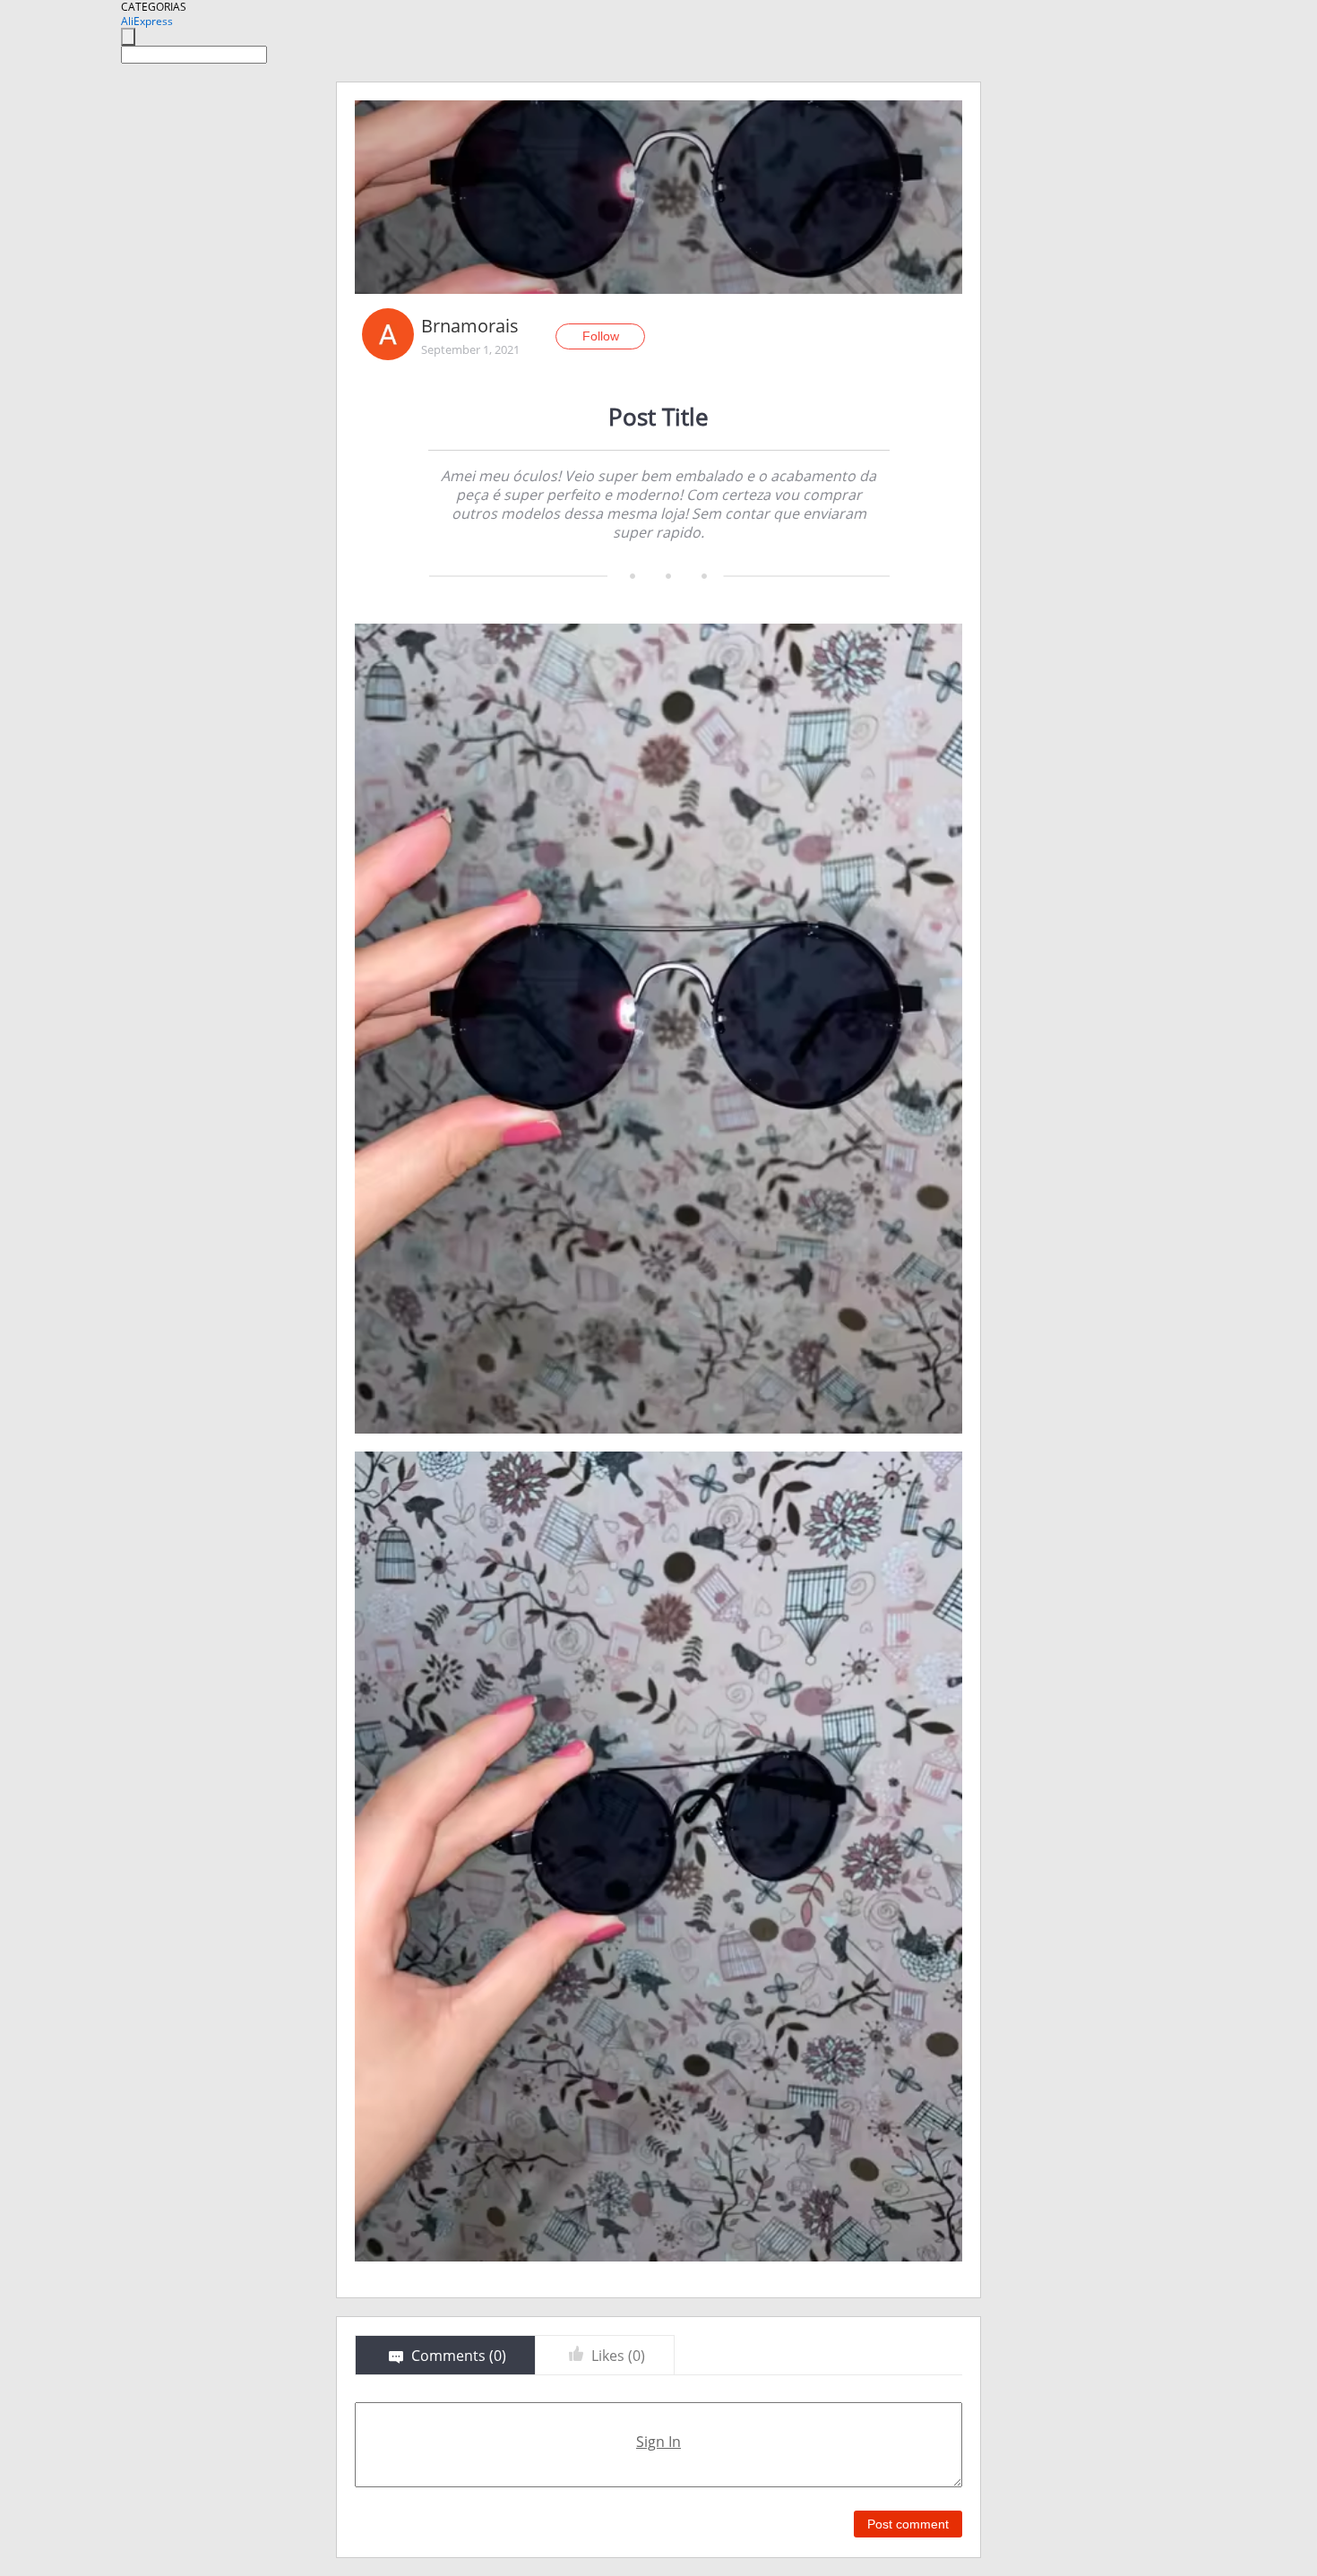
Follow (601, 336)
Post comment (908, 2524)
